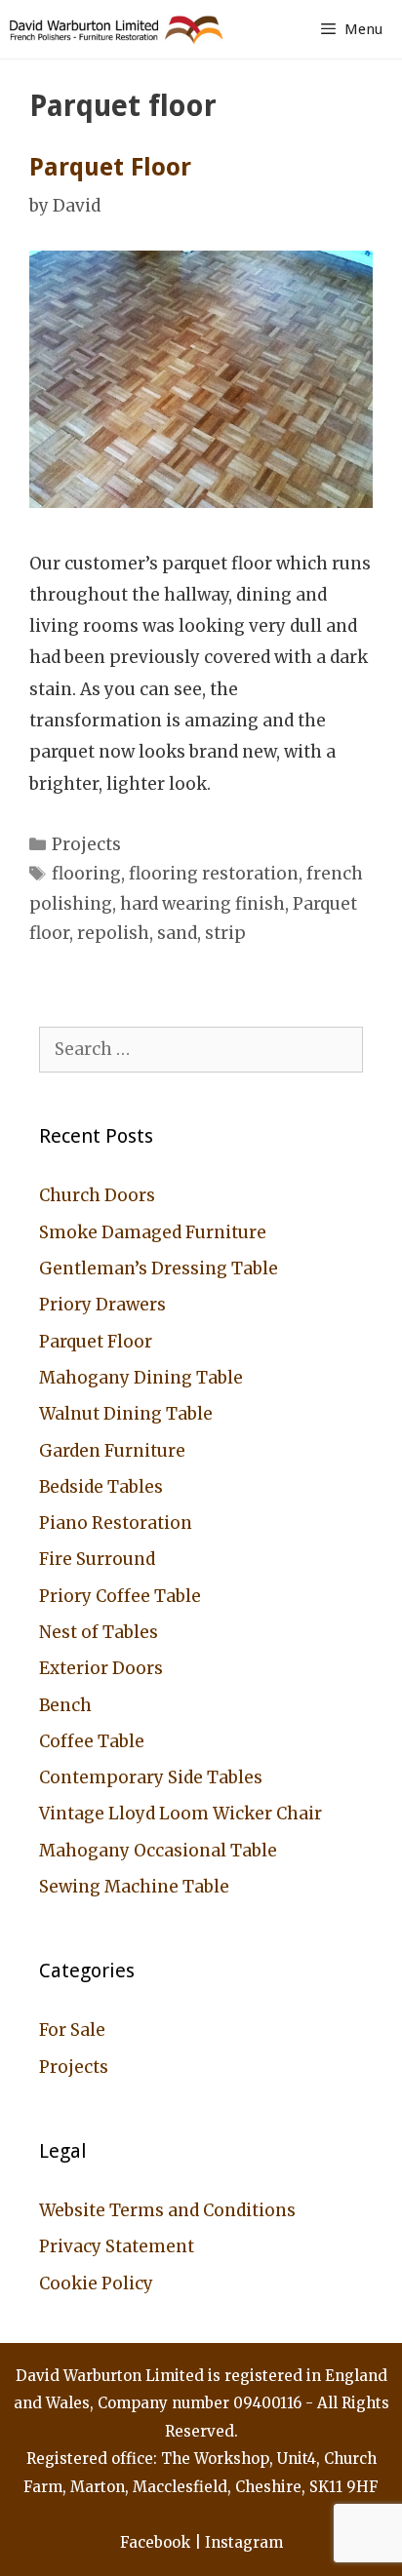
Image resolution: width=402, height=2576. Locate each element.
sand (177, 933)
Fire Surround (97, 1559)
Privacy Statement (117, 2246)
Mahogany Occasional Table (158, 1851)
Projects (86, 844)
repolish (113, 933)
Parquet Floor (110, 167)
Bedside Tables (101, 1487)
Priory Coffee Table (120, 1596)
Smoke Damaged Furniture (153, 1232)
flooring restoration (214, 874)
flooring (86, 874)
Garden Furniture (112, 1451)
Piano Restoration (116, 1523)
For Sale (72, 2030)
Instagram (244, 2542)
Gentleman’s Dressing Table (159, 1268)
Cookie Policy (96, 2283)
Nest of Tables (99, 1632)
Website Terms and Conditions (167, 2210)
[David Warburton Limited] (119, 29)
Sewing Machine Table (134, 1887)
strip (225, 933)
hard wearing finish (202, 904)
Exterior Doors (101, 1668)
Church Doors (97, 1195)
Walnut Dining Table (126, 1414)
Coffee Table (92, 1741)
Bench (65, 1705)
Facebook (155, 2542)
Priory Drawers (102, 1305)
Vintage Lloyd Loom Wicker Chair (181, 1814)
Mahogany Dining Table (141, 1378)
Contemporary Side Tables (151, 1777)
